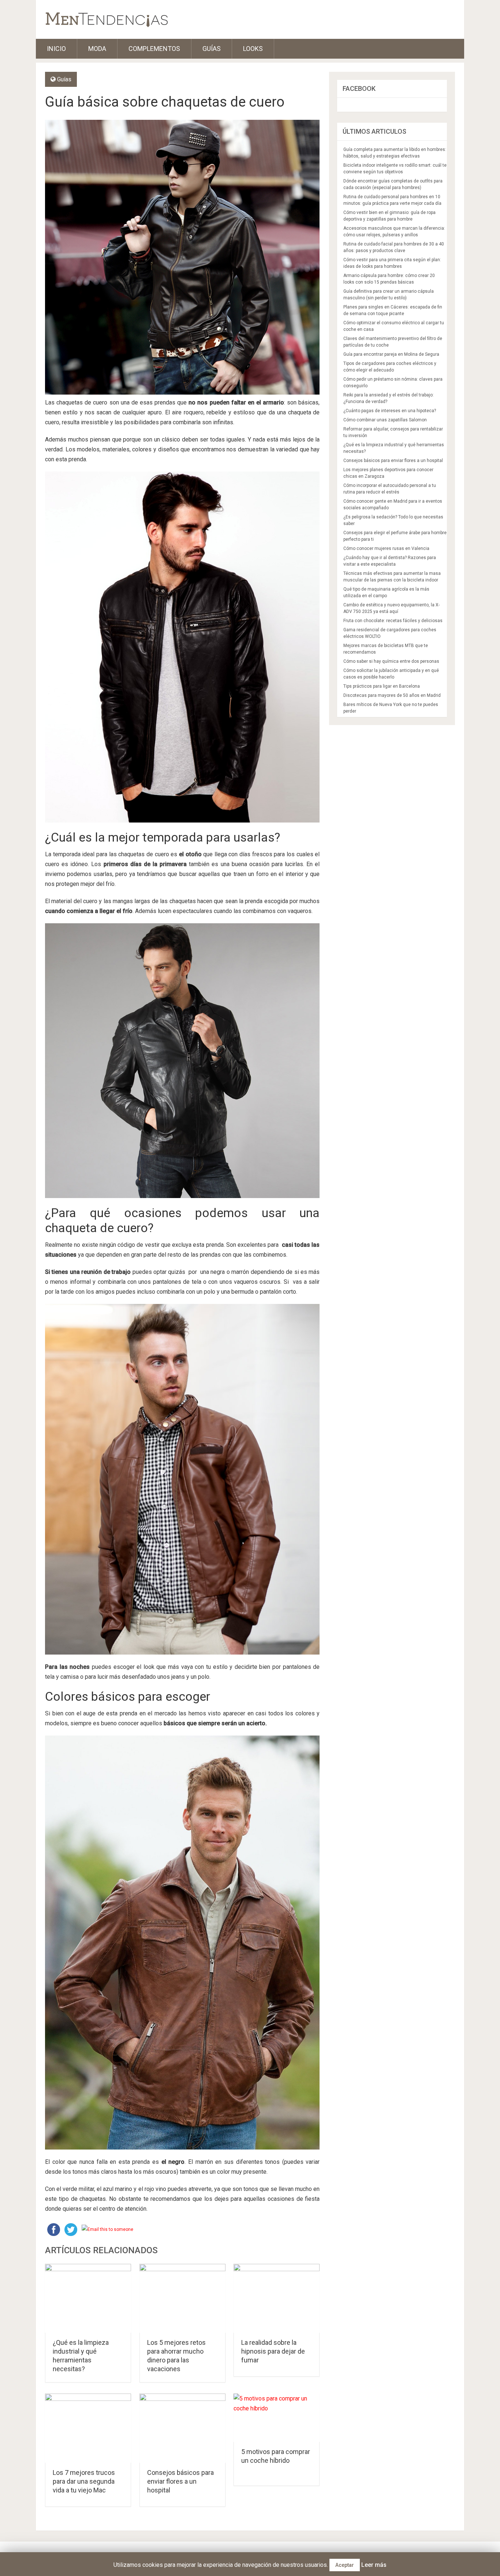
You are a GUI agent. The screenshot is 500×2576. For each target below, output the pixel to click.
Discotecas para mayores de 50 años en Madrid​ (392, 695)
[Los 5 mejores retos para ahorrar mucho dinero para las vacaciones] (182, 2298)
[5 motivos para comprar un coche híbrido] (277, 2418)
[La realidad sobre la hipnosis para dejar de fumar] (277, 2298)
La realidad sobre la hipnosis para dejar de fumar (273, 2351)
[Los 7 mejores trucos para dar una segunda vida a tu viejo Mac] (88, 2428)
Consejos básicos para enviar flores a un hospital (180, 2481)
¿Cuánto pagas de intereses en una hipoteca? (390, 411)
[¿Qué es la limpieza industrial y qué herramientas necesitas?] (88, 2298)
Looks (253, 49)
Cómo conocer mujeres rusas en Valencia (386, 548)
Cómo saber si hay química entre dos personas (391, 661)
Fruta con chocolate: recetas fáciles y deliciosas (393, 621)
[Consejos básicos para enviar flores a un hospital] (182, 2428)
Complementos (154, 49)
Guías (212, 49)
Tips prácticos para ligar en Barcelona (382, 686)
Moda (97, 49)
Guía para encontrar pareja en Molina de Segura (391, 354)
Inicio (56, 49)
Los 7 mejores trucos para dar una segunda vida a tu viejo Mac (84, 2481)
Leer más (374, 2565)
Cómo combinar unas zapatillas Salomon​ (385, 420)
